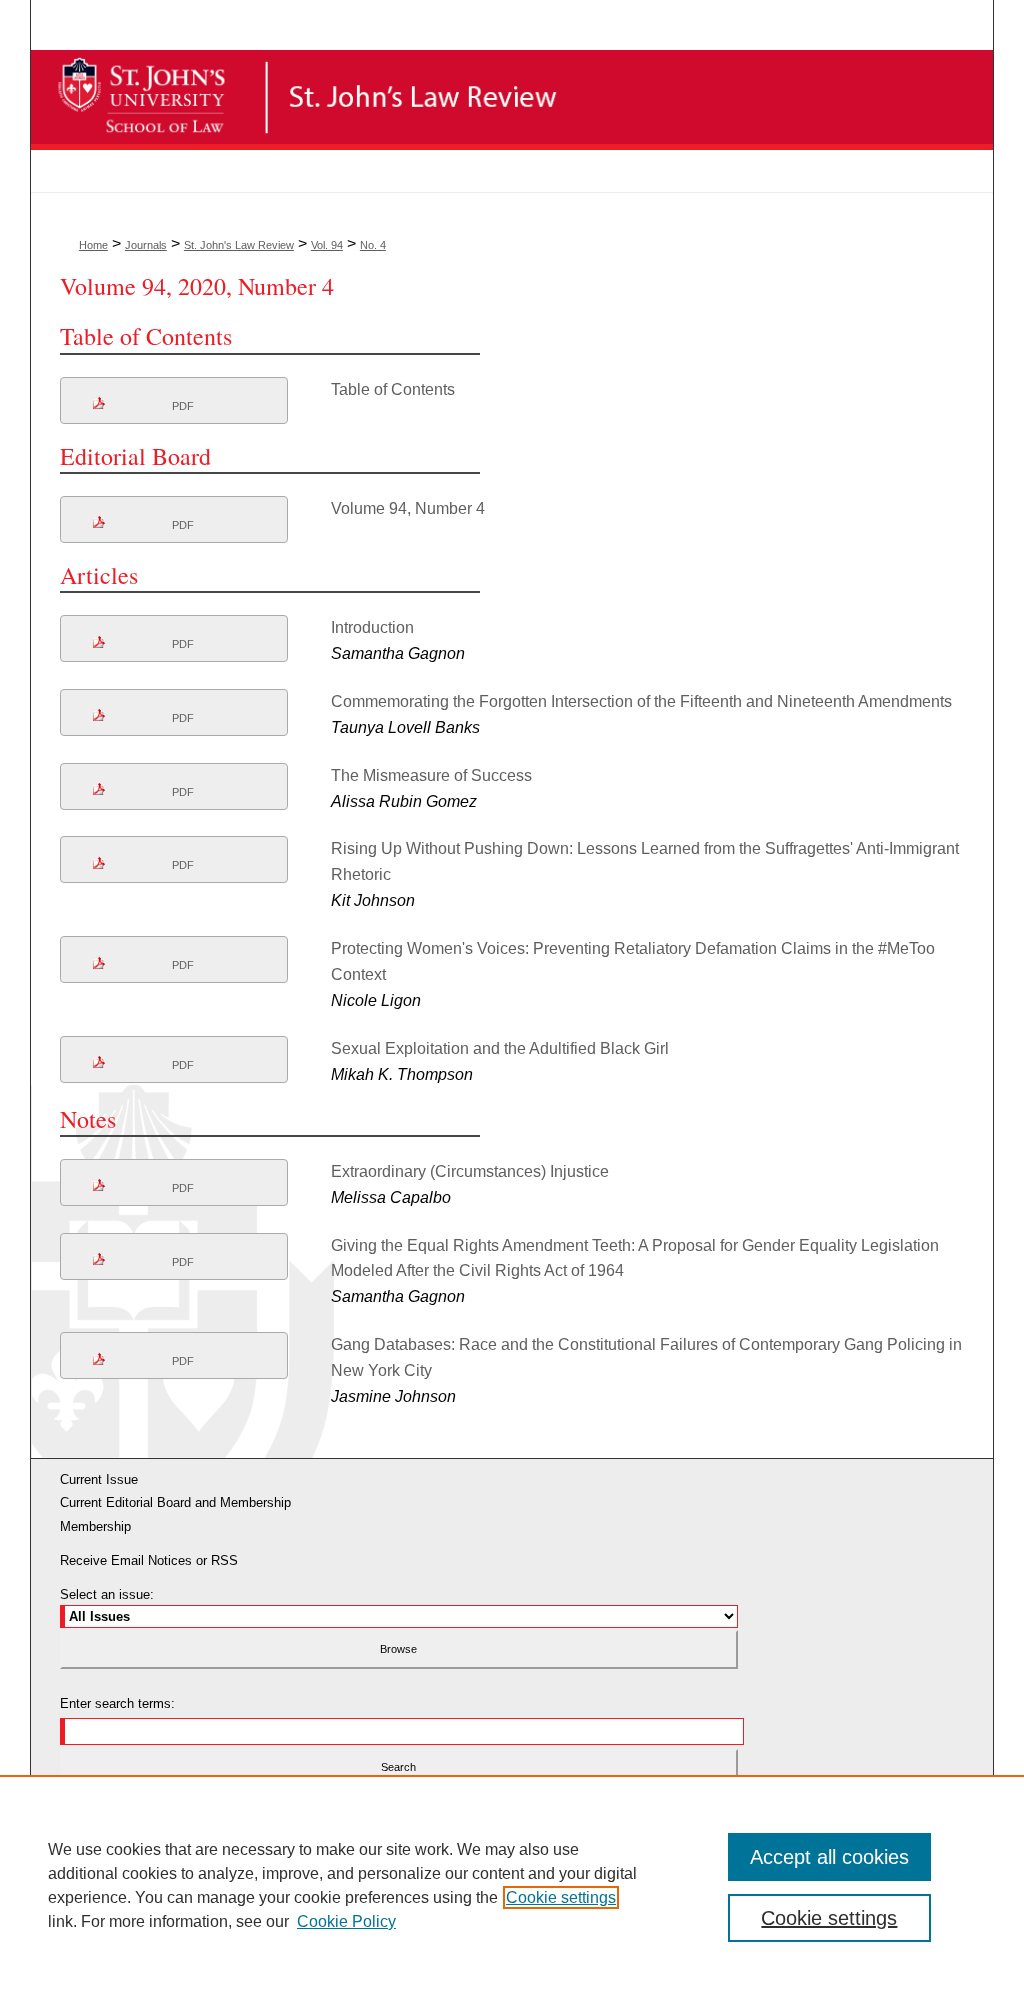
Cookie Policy (346, 1921)
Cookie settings (561, 1897)
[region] (512, 1885)
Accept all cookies (829, 1857)
